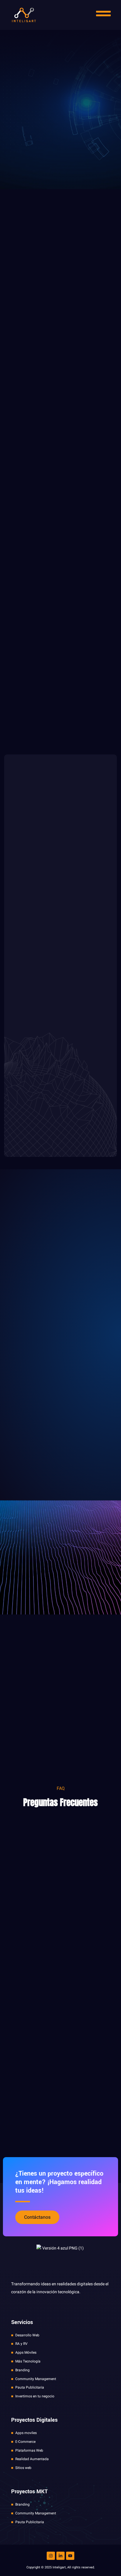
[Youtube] (70, 2556)
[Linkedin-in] (60, 2556)
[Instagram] (51, 2556)
